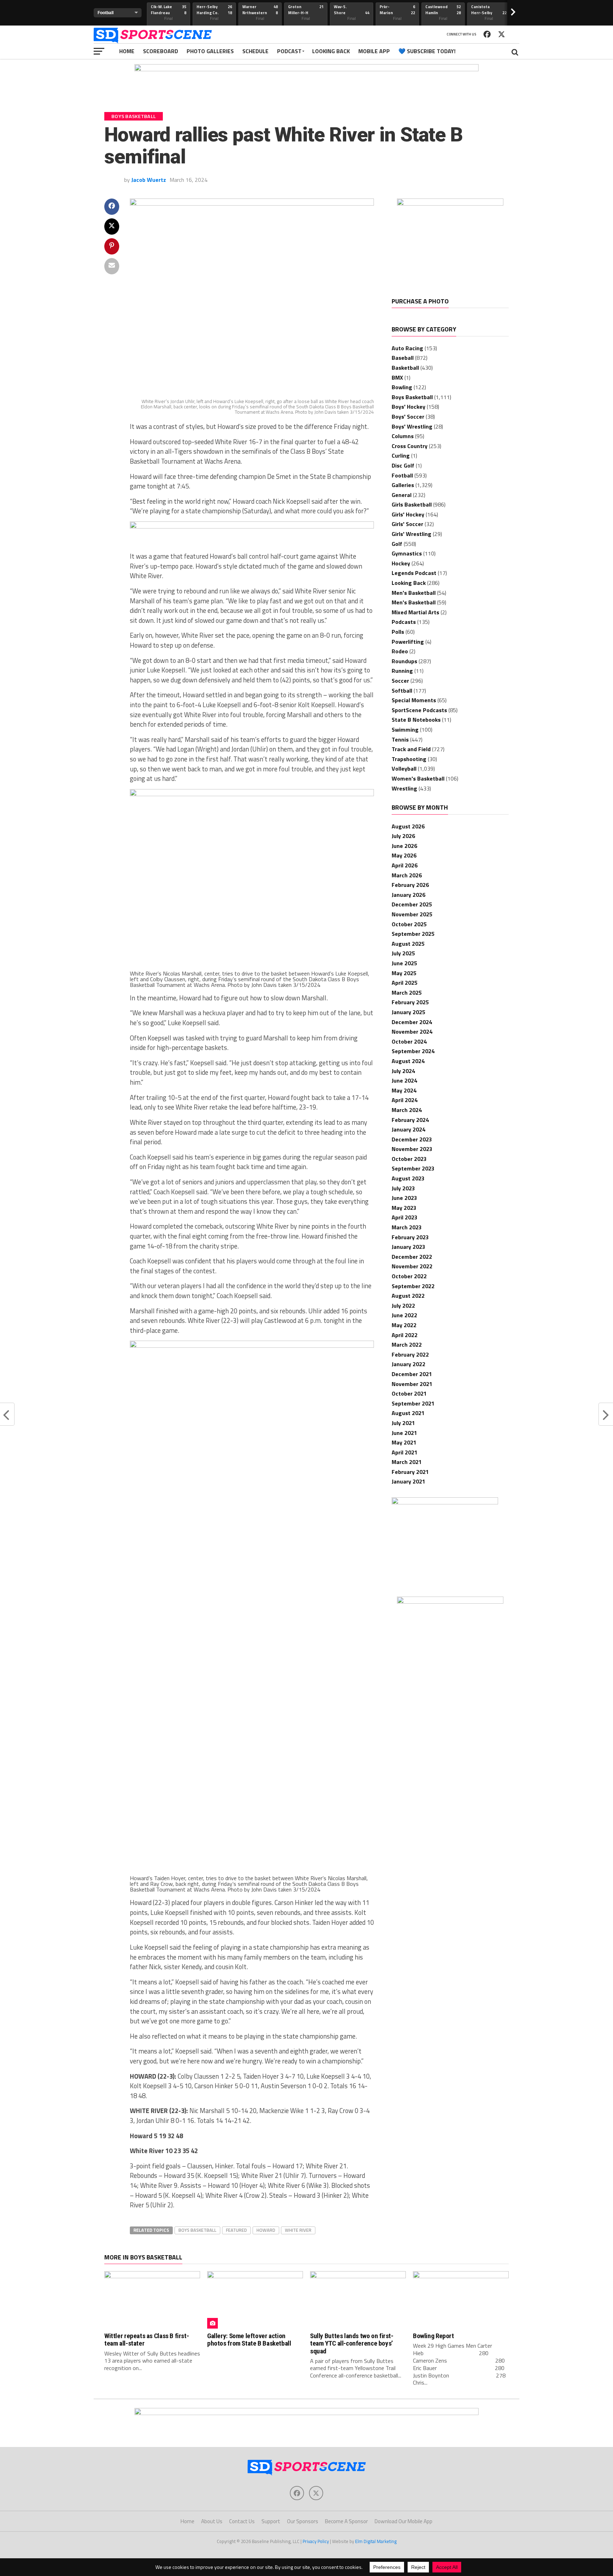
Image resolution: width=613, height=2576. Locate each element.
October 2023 (409, 1159)
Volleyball (404, 769)
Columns (403, 436)
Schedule (255, 51)
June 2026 (404, 846)
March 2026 (407, 875)
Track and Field (411, 749)
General (402, 495)
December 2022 (412, 1257)
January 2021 (408, 1481)
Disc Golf (403, 465)
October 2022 (409, 1276)
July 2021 (403, 1423)
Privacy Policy (316, 2541)
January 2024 (408, 1129)
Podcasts (404, 622)
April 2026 (405, 865)
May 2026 (404, 855)
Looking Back (331, 51)
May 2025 (404, 973)
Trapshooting (409, 759)
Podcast (289, 51)
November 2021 (412, 1384)
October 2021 (409, 1393)
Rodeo (400, 651)
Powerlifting (408, 642)
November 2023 (412, 1149)
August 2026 (408, 826)
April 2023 (405, 1217)
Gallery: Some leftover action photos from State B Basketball (249, 2340)
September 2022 (413, 1286)
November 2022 (412, 1266)
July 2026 (403, 836)
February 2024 (410, 1120)
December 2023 (412, 1139)
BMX (397, 378)
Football (402, 475)
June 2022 (404, 1315)
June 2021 (404, 1433)
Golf (397, 544)
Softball (402, 691)
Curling (401, 456)
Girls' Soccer (407, 524)
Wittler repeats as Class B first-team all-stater (147, 2340)
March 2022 (407, 1345)
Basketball (405, 368)
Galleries (403, 485)
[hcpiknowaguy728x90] (252, 526)
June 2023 (404, 1198)
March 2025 (407, 993)
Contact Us (242, 2521)
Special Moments (414, 700)
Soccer (400, 681)
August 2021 (408, 1413)
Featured (236, 2230)
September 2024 (413, 1051)
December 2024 (412, 1022)
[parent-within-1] (450, 1602)
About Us (212, 2521)
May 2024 (404, 1090)
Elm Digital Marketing (376, 2541)
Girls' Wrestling (412, 534)
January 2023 (408, 1247)
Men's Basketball (414, 593)
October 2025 (409, 924)
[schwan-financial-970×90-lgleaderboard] (306, 69)
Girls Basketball (412, 504)
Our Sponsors (303, 2521)
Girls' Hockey (408, 514)
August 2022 (408, 1296)
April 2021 (405, 1452)
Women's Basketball (418, 778)
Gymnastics (407, 553)
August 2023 (408, 1178)
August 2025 (408, 944)
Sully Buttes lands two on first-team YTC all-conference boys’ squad (352, 2343)
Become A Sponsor (346, 2521)
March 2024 (407, 1110)
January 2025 (408, 1012)
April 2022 (405, 1335)
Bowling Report (433, 2336)
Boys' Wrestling (412, 426)
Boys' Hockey (408, 407)
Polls (398, 632)
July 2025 (403, 953)
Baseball (403, 358)
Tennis (400, 739)
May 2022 (404, 1325)
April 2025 (405, 983)
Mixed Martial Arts (415, 612)
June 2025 (404, 963)
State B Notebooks (416, 720)
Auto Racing (407, 348)
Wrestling (404, 788)
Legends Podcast (414, 573)
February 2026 (410, 885)
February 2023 (410, 1237)
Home (127, 51)
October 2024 (409, 1041)
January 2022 (408, 1364)
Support (271, 2521)
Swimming (405, 730)
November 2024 (412, 1032)
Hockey (401, 563)
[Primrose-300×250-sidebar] (450, 203)
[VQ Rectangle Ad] (445, 1502)
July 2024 (403, 1071)
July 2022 (403, 1306)
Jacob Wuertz (149, 180)
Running (402, 671)
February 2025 (410, 1002)
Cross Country (410, 446)
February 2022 (410, 1354)
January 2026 (408, 895)
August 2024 (408, 1061)
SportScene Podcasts (419, 710)
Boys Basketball (197, 2230)
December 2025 (412, 904)
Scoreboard (161, 51)
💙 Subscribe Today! (427, 51)
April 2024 (405, 1100)
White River (298, 2230)
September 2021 (413, 1403)
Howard (266, 2230)
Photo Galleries (210, 51)
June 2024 (404, 1080)
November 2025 (412, 914)
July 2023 (403, 1188)
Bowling (402, 387)
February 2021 (410, 1472)
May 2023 (404, 1208)
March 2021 (407, 1462)
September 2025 (413, 934)
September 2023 (413, 1168)
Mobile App (374, 51)
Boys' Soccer (408, 417)
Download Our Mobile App (404, 2521)
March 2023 (407, 1227)
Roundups (404, 661)
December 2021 (412, 1374)
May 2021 (404, 1442)
